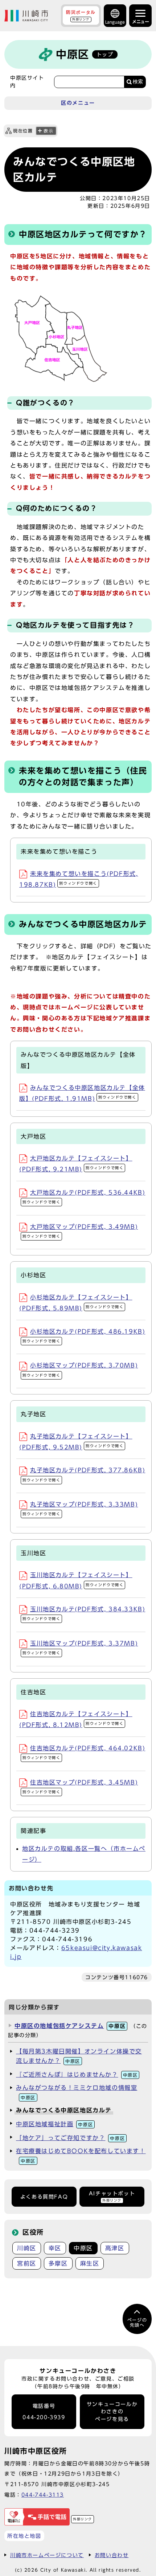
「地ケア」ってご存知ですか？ (70, 2138)
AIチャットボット (112, 2196)
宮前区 (27, 2263)
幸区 (55, 2248)
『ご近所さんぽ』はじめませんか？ (77, 2075)
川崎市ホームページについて (47, 2555)
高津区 (115, 2248)
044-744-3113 (43, 2495)
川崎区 (27, 2248)
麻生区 (90, 2263)
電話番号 (44, 2412)
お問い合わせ (112, 2555)
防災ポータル (81, 15)
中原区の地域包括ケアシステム (70, 2026)
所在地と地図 (24, 2536)
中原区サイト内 (27, 82)
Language (115, 22)
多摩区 (58, 2263)
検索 (138, 82)
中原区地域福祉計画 (54, 2124)
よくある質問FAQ (44, 2197)
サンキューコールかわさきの (112, 2412)
